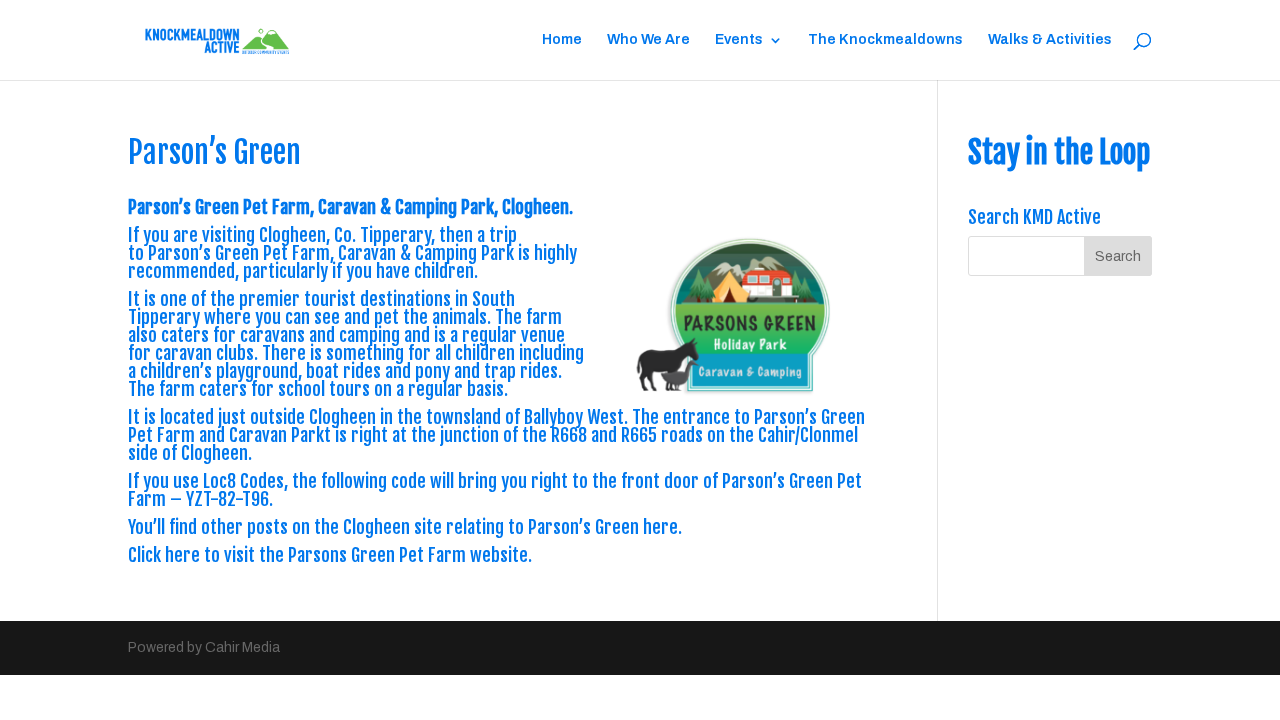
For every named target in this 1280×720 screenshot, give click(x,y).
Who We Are (648, 40)
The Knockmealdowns (885, 40)
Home (562, 40)
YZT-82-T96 (227, 499)
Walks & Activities (1050, 40)
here (660, 527)
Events (739, 40)
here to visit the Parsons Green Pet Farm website (346, 555)
